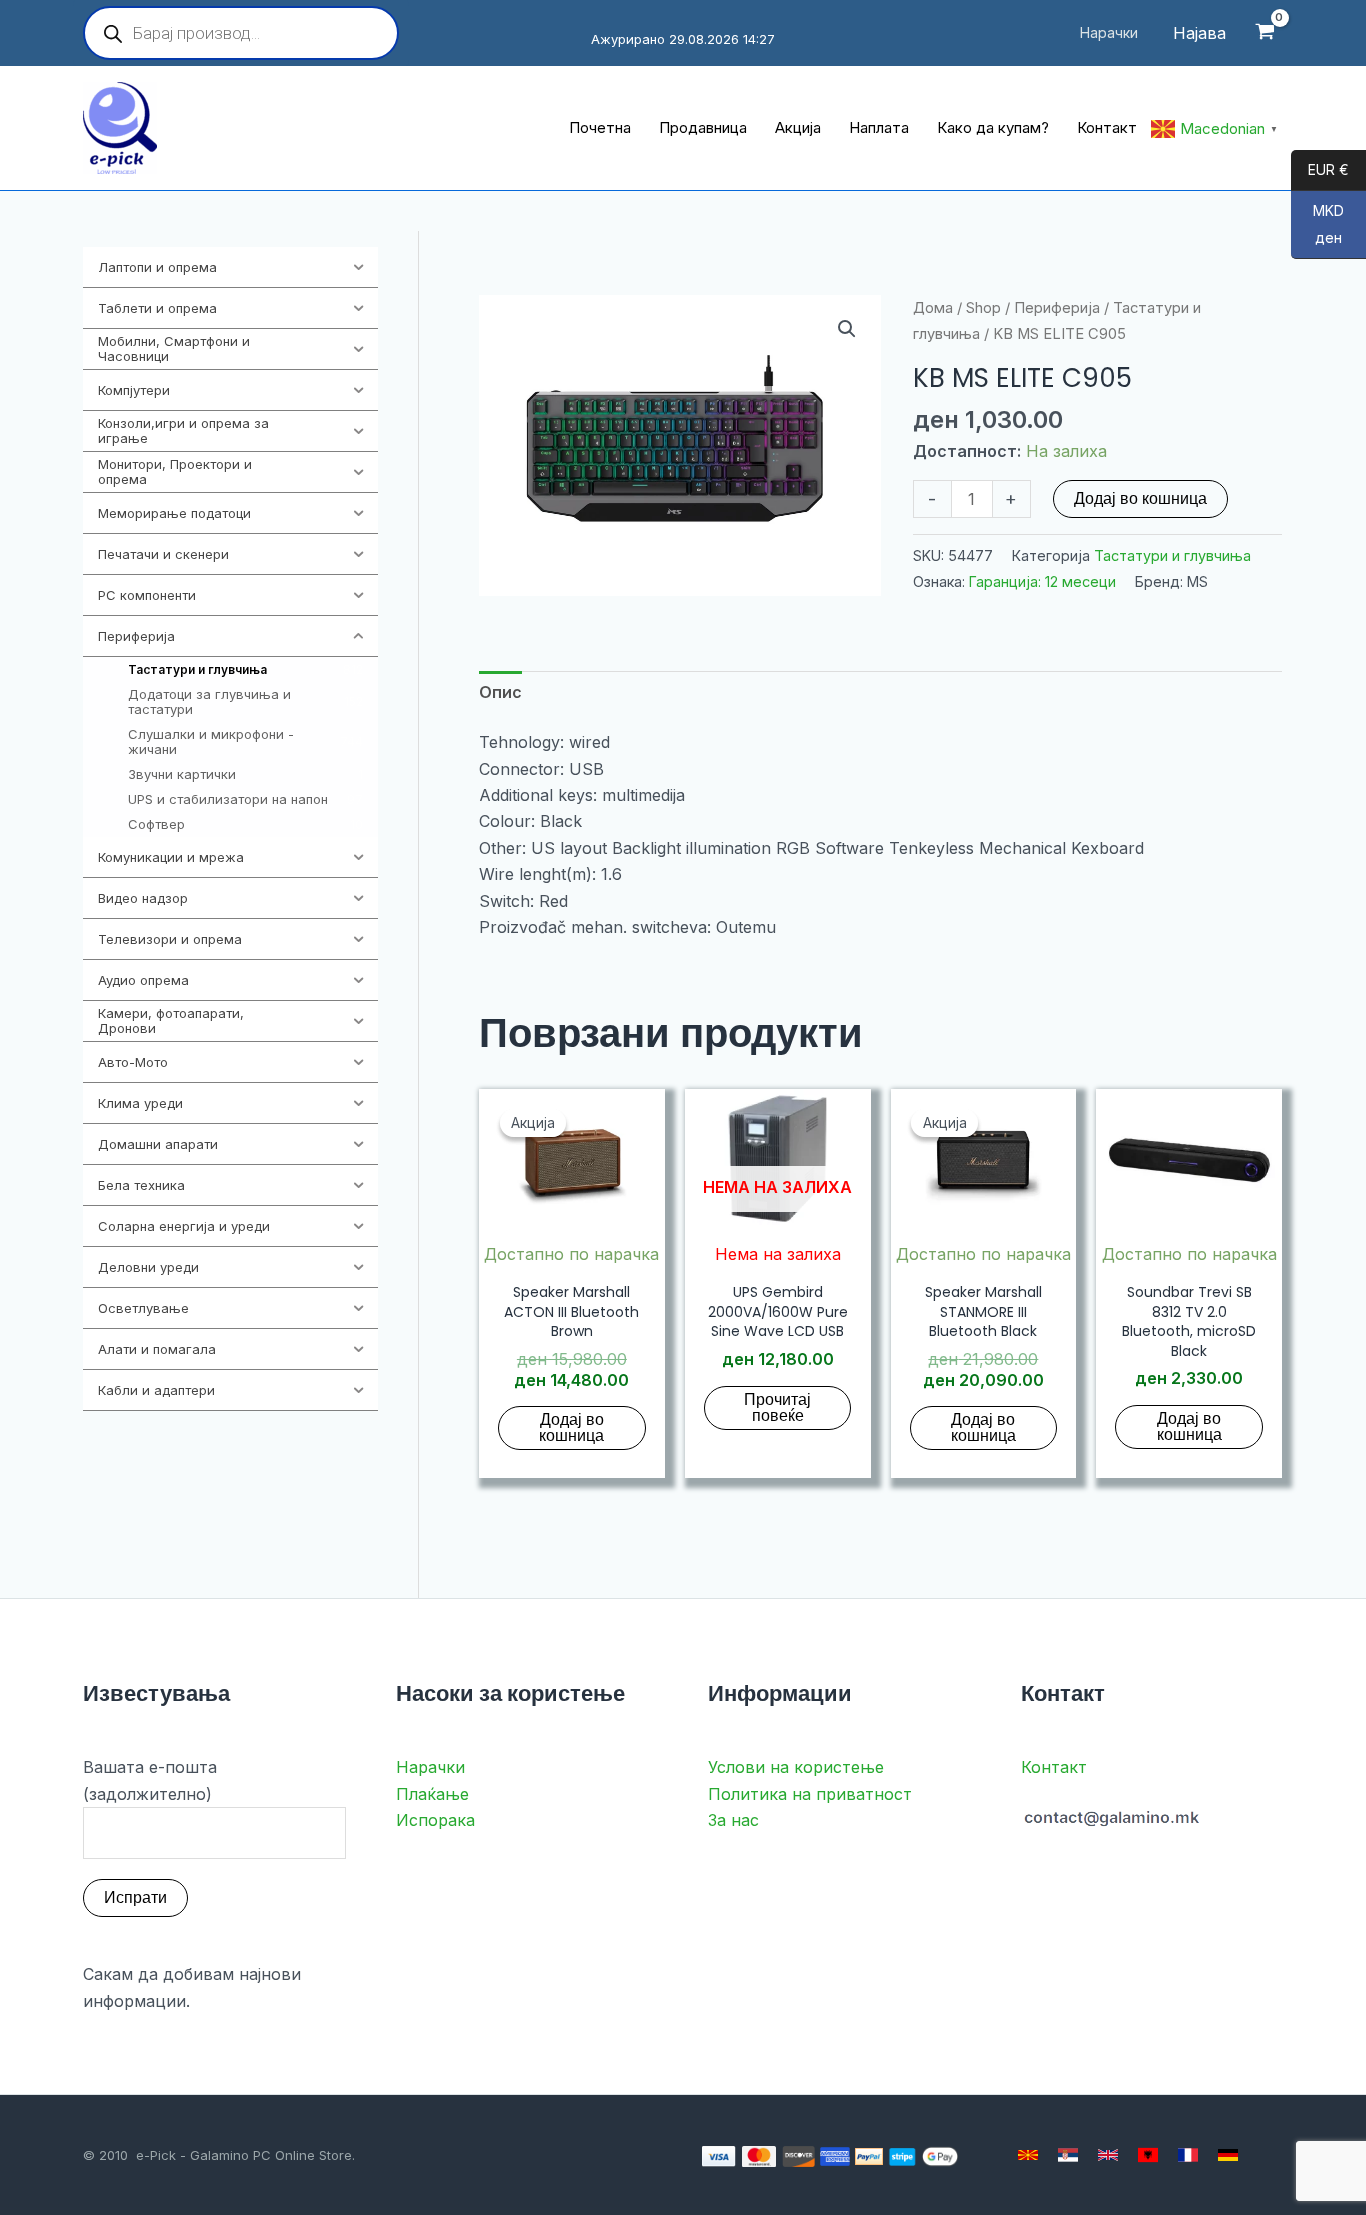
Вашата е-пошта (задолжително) (150, 1780)
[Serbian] (1068, 2155)
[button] (847, 329)
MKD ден (1317, 225)
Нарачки (430, 1767)
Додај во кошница (1140, 498)
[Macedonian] (1028, 2155)
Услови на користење (796, 1767)
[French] (1188, 2155)
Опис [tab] (500, 692)
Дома (933, 308)
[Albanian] (1148, 2155)
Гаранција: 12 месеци (1042, 581)
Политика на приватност (810, 1794)
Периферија (1057, 308)
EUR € (1320, 170)
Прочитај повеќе (777, 1407)
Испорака (435, 1820)
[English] (1108, 2155)
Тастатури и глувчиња (1172, 555)
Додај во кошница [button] (571, 1427)
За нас (733, 1820)
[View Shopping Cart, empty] (1264, 33)
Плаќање (432, 1794)
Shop (983, 308)
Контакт (1054, 1767)
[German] (1228, 2155)
